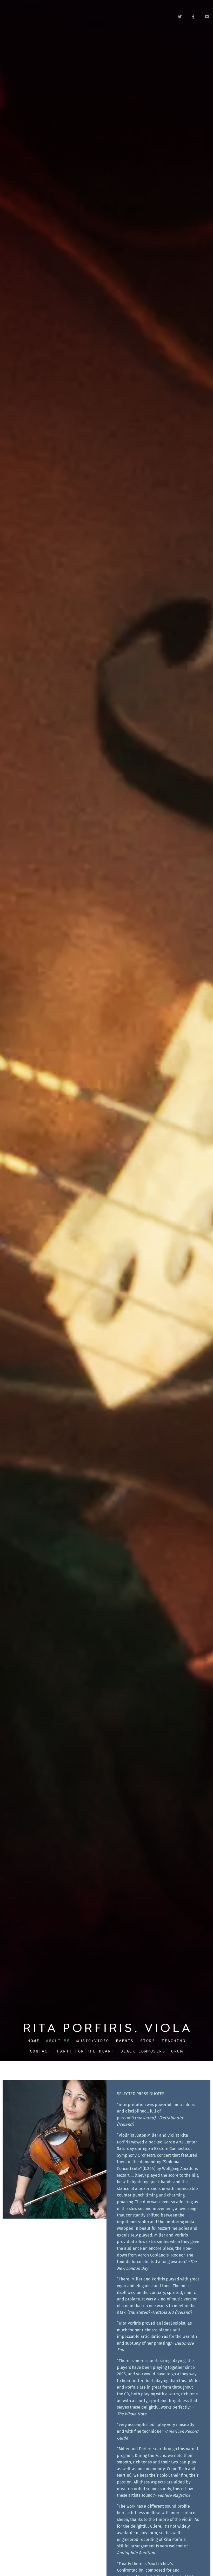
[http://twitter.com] (180, 17)
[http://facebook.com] (193, 17)
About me (58, 2041)
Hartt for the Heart (86, 2051)
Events (125, 2041)
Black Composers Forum (152, 2051)
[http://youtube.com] (207, 17)
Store (148, 2041)
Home (34, 2041)
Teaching (174, 2041)
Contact (40, 2051)
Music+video (93, 2041)
